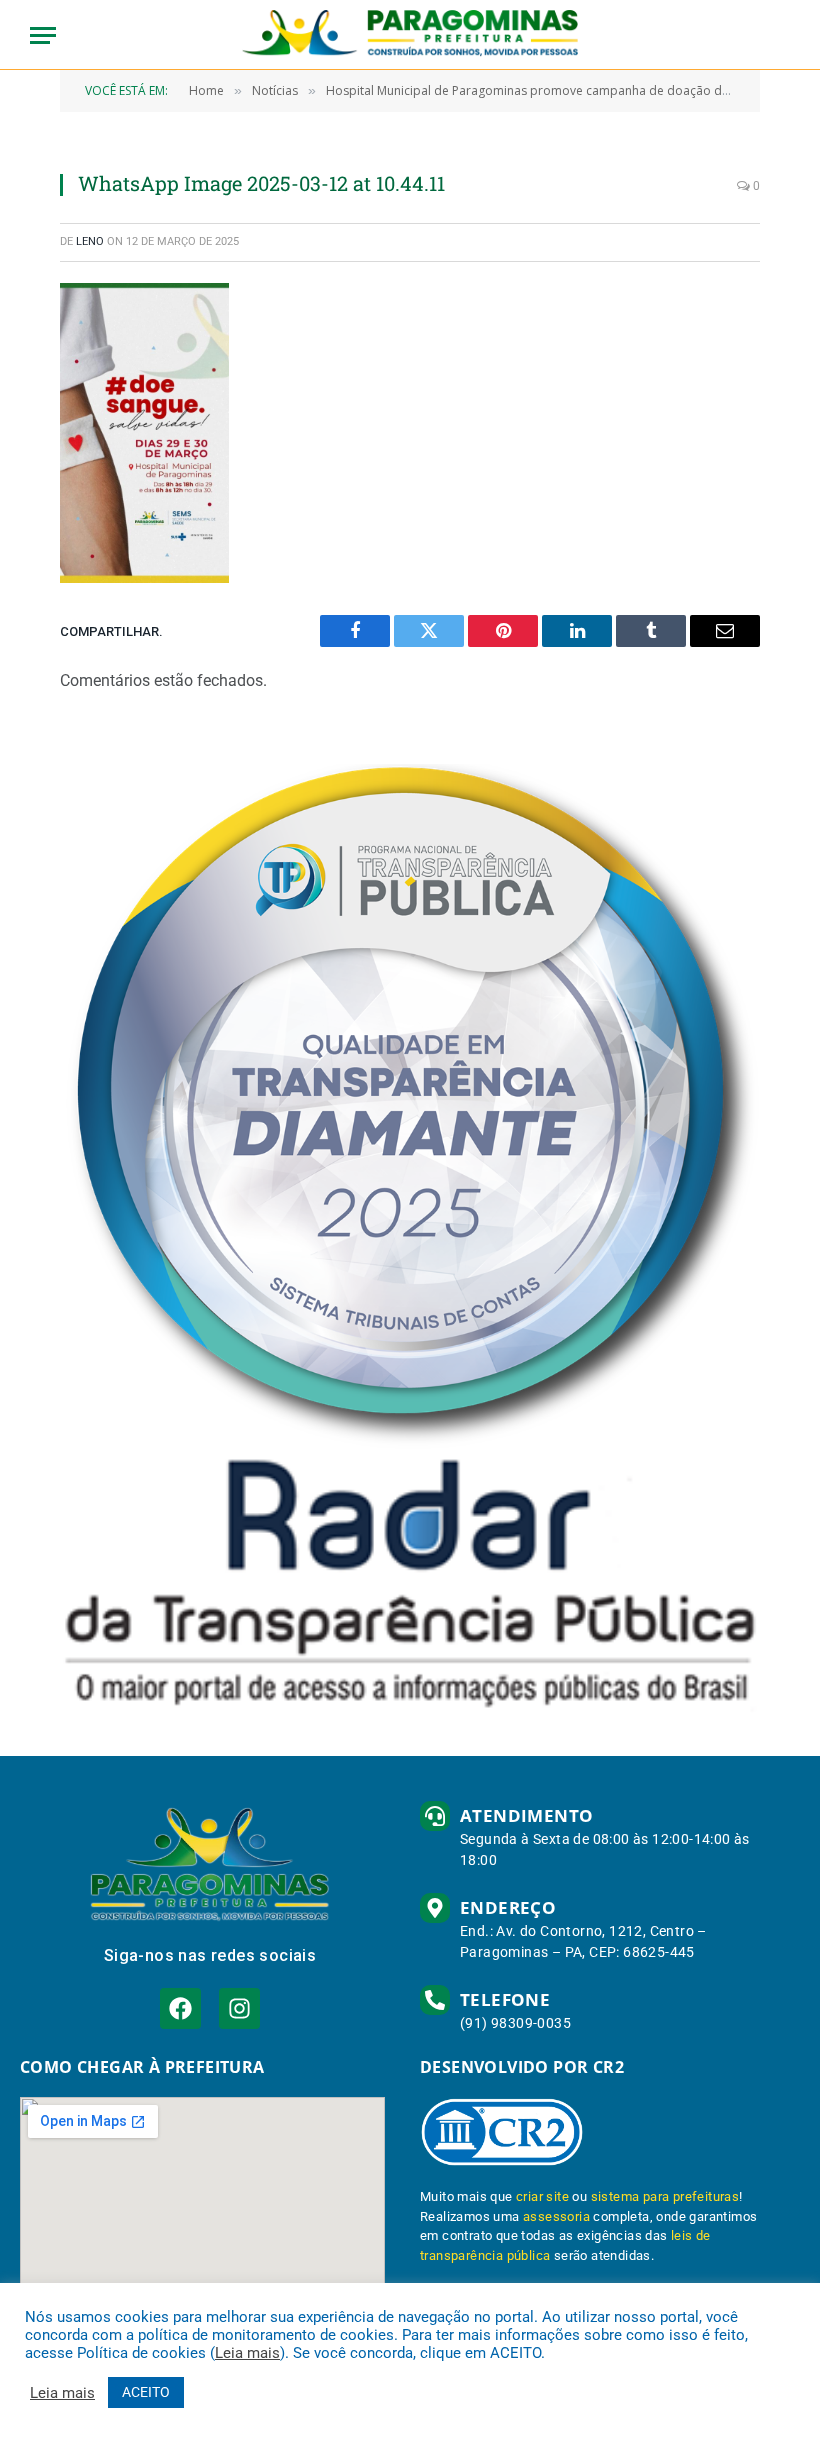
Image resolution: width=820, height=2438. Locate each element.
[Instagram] (239, 2008)
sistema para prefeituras (665, 2196)
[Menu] (43, 35)
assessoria (556, 2216)
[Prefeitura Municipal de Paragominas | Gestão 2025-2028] (410, 35)
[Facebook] (180, 2008)
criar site (542, 2196)
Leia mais (247, 2353)
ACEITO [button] (146, 2392)
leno (90, 241)
